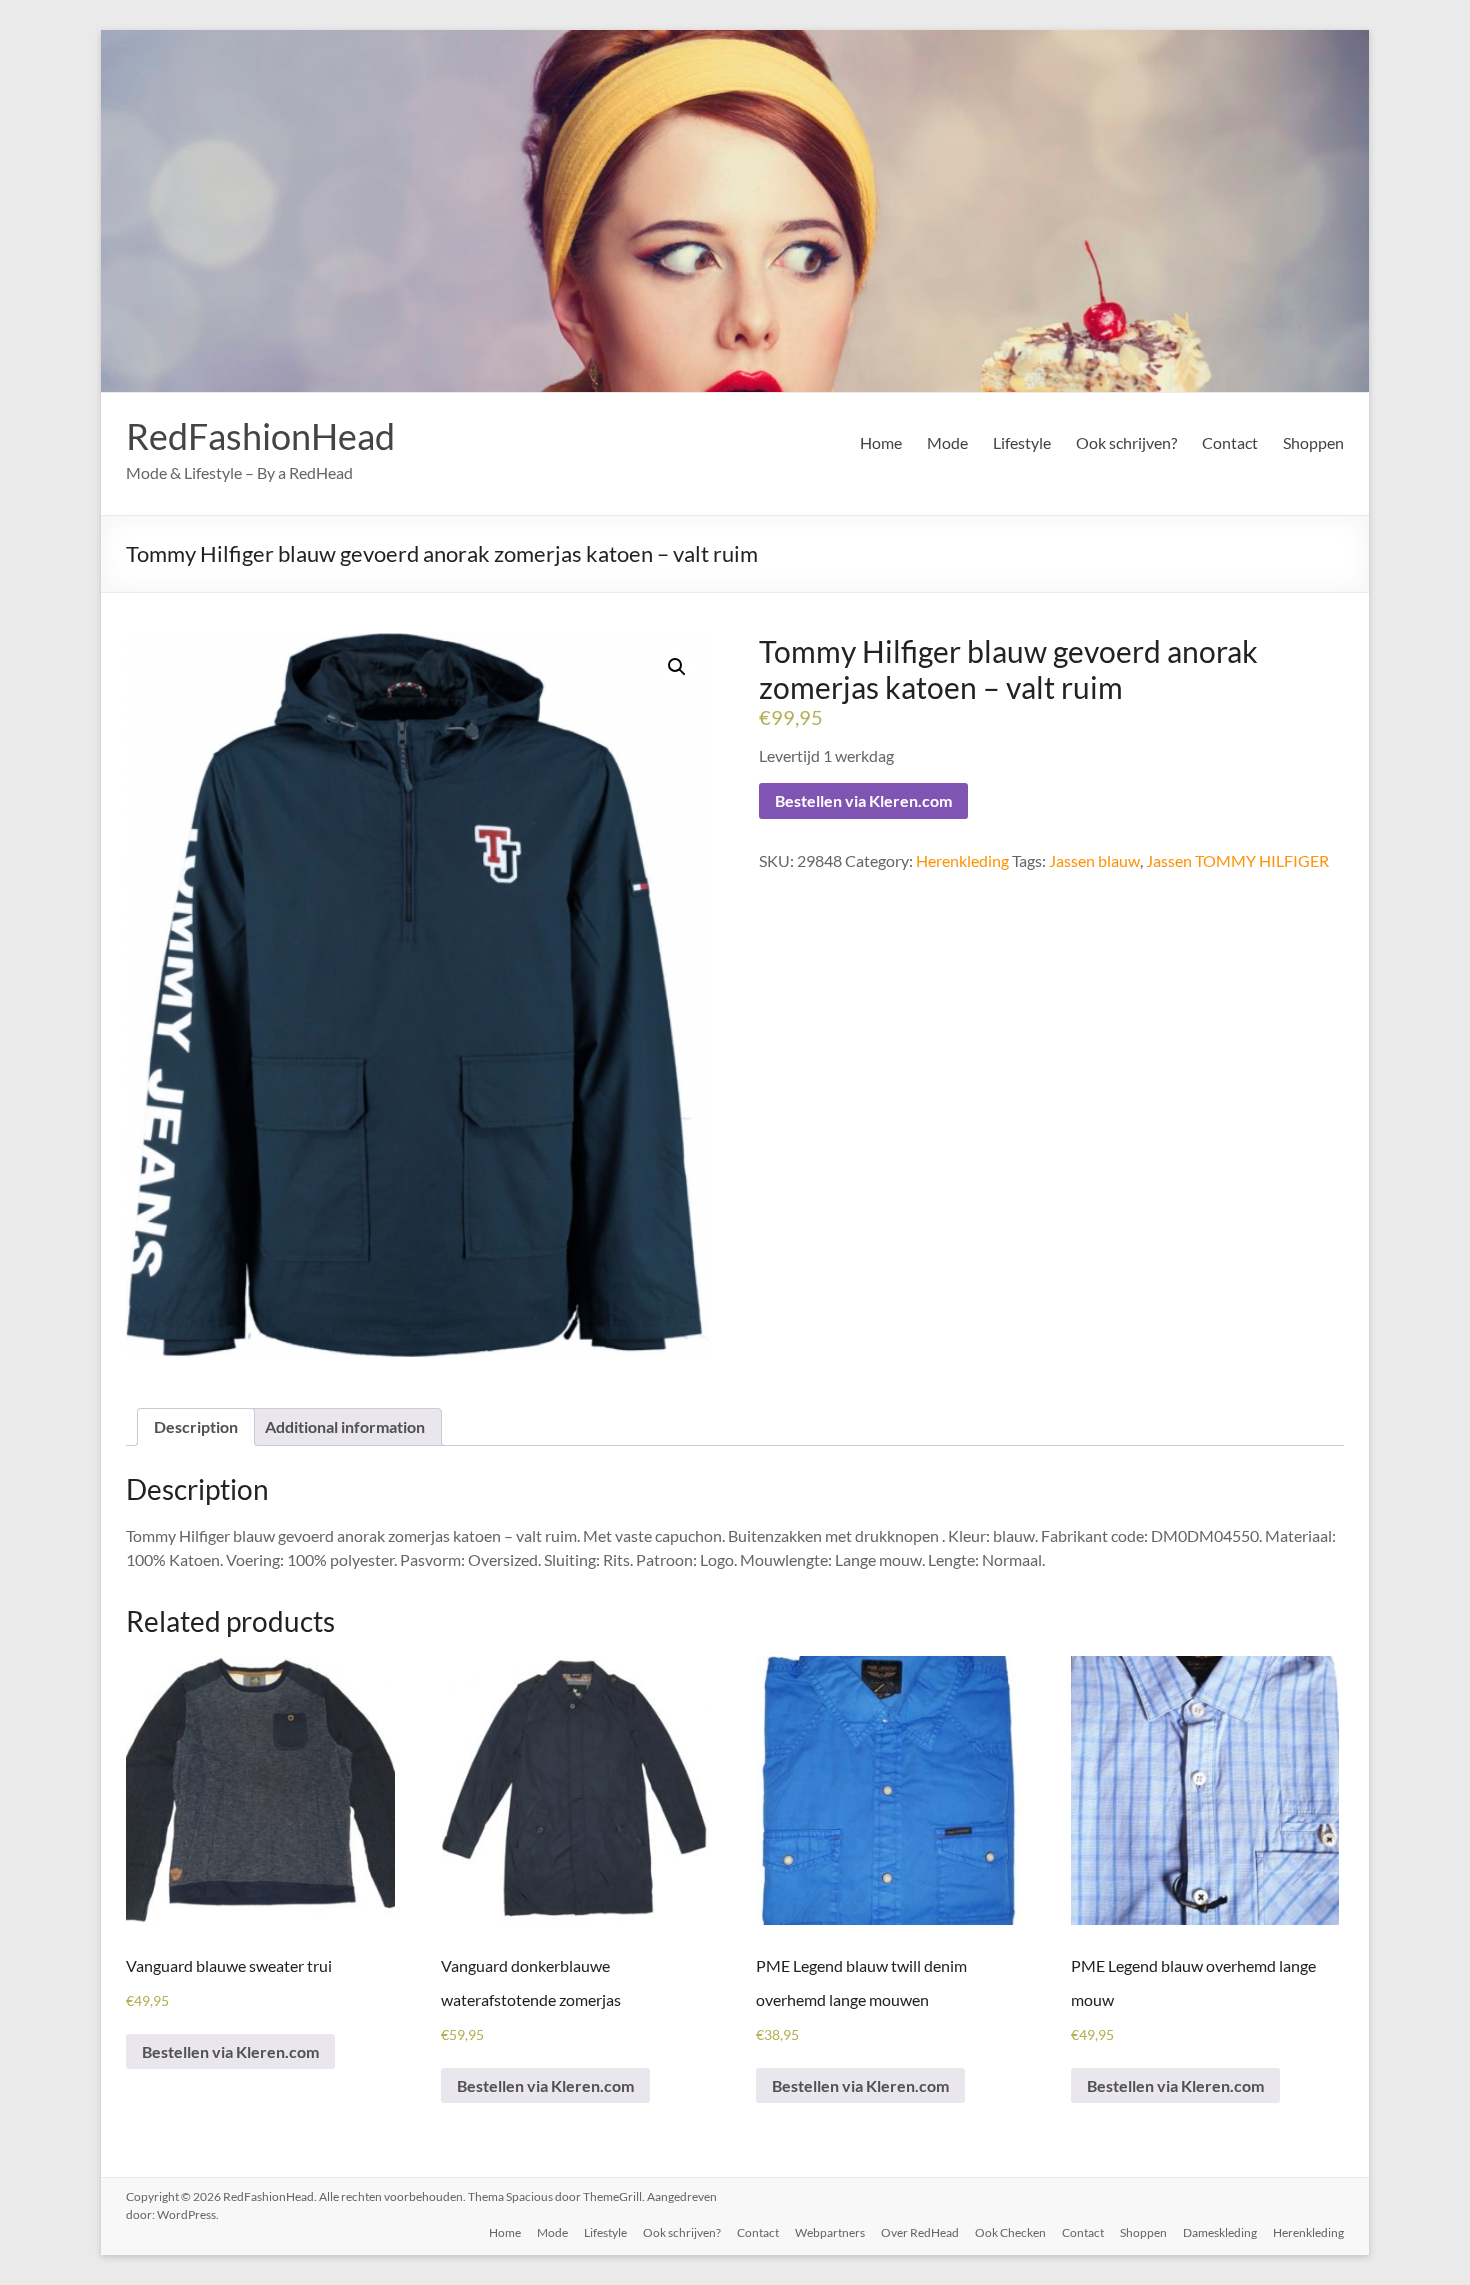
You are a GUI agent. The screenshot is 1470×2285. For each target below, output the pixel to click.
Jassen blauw (1094, 860)
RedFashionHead (260, 436)
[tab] (196, 1427)
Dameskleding (1220, 2232)
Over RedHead (920, 2232)
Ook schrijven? (1126, 442)
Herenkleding (962, 860)
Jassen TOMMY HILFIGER (1237, 860)
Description (196, 1426)
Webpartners (830, 2232)
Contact (1230, 442)
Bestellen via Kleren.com (863, 800)
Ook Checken (1010, 2232)
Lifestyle (1022, 442)
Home (881, 442)
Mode (947, 442)
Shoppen (1313, 442)
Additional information (345, 1426)
